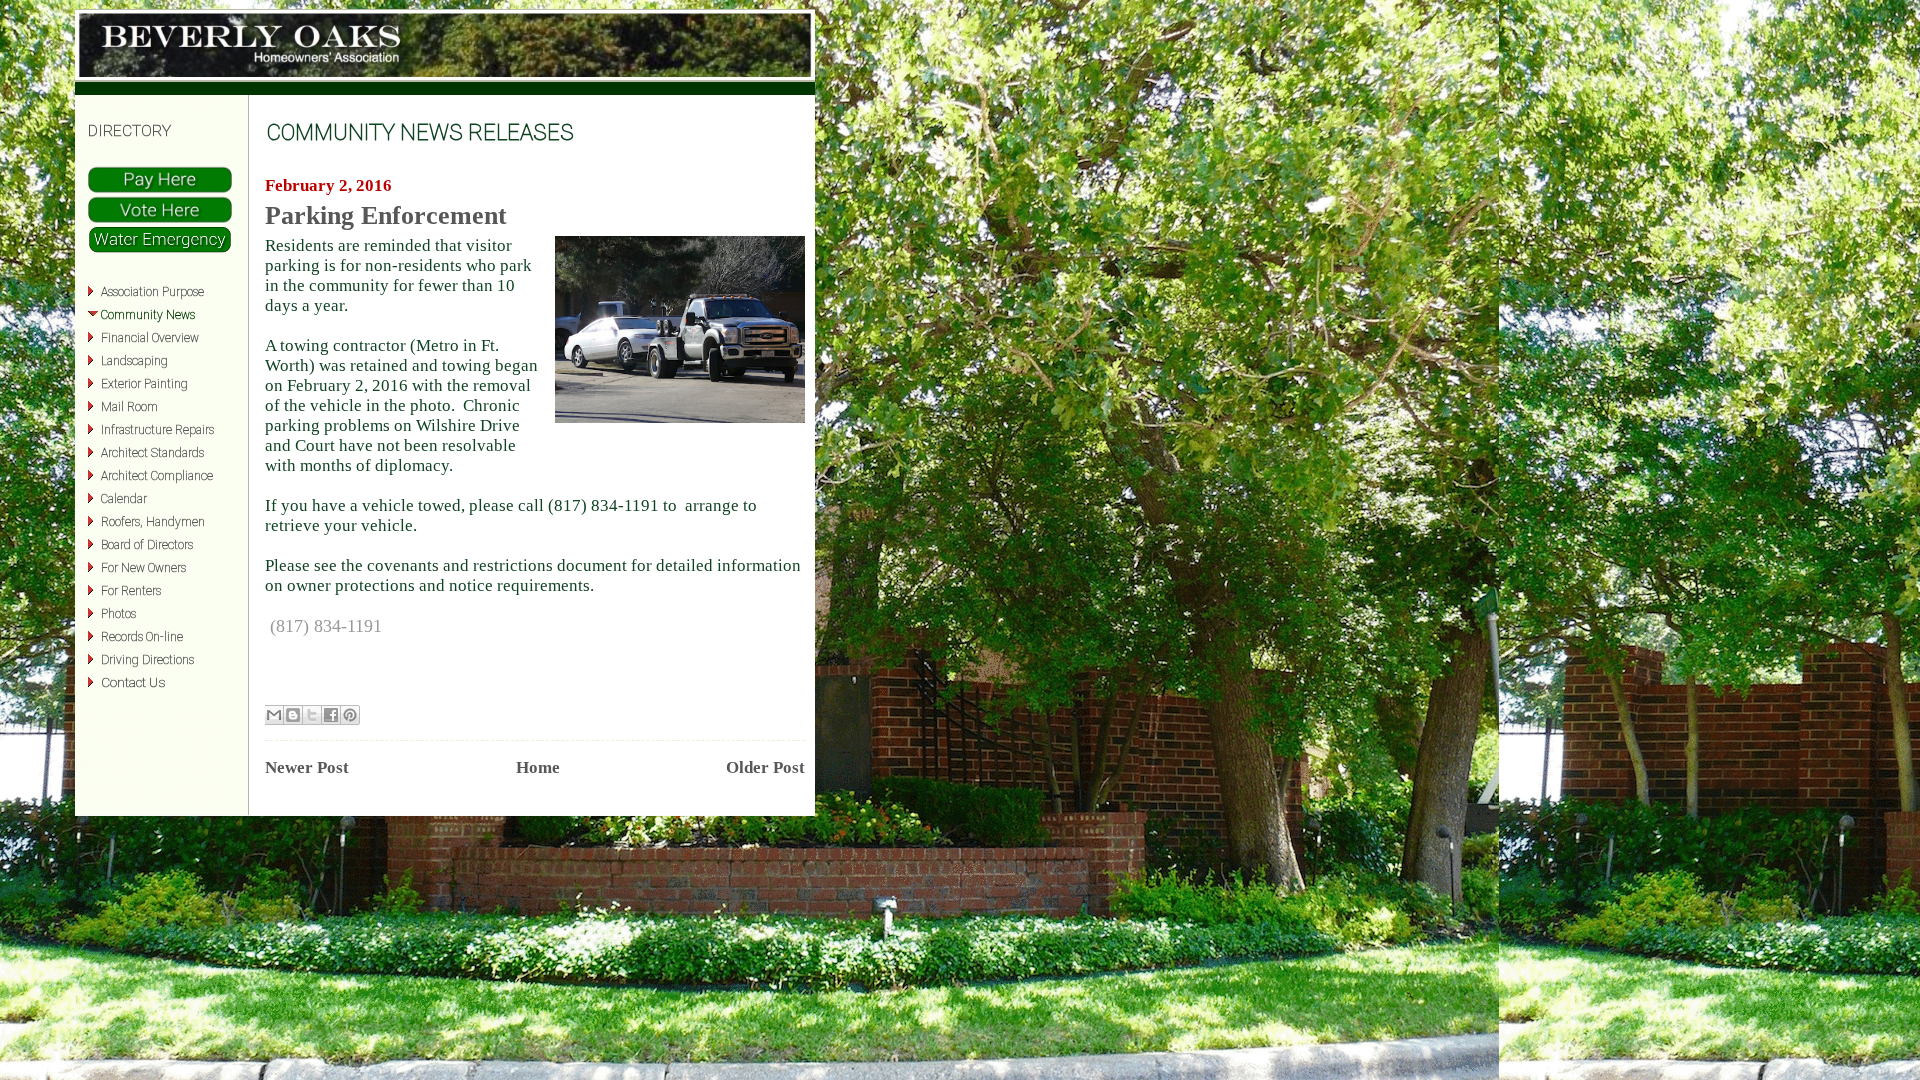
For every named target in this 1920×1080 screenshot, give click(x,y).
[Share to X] (312, 715)
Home (538, 767)
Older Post (765, 767)
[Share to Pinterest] (350, 715)
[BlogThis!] (293, 715)
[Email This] (274, 715)
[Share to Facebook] (331, 715)
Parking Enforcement (386, 215)
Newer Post (307, 767)
